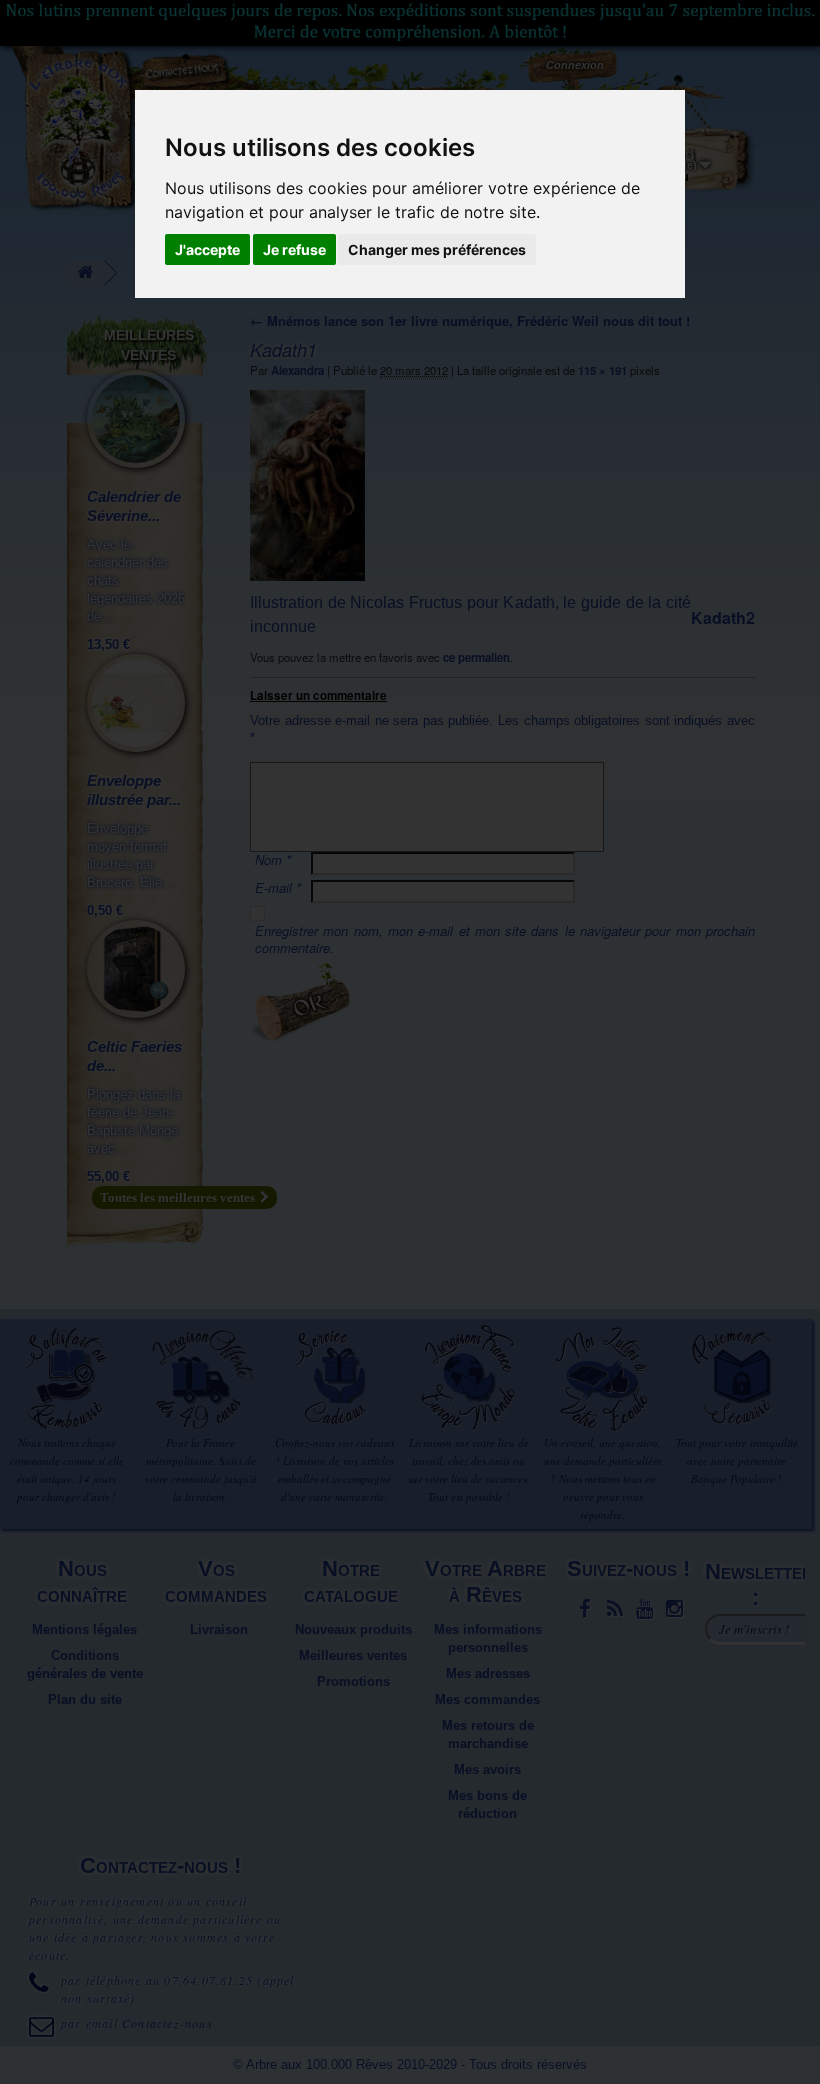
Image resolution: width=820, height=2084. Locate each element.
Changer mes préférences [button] (437, 249)
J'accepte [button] (207, 249)
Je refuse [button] (294, 249)
